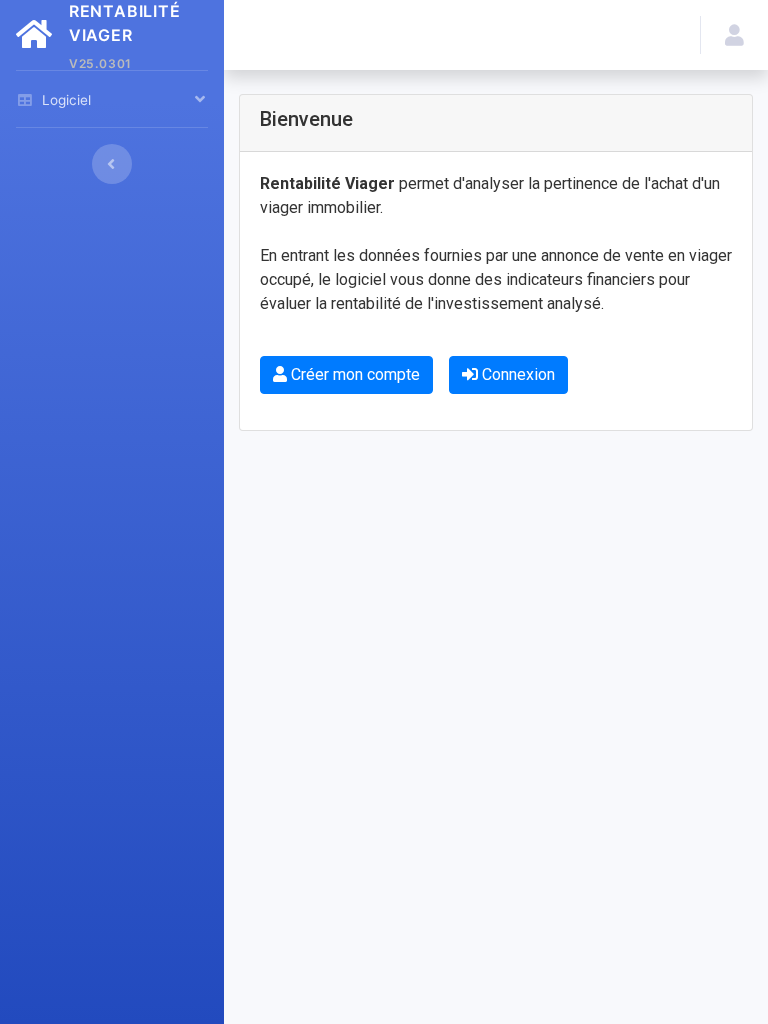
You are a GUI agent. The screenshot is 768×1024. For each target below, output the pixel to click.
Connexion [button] (516, 374)
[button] (734, 35)
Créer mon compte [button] (353, 374)
